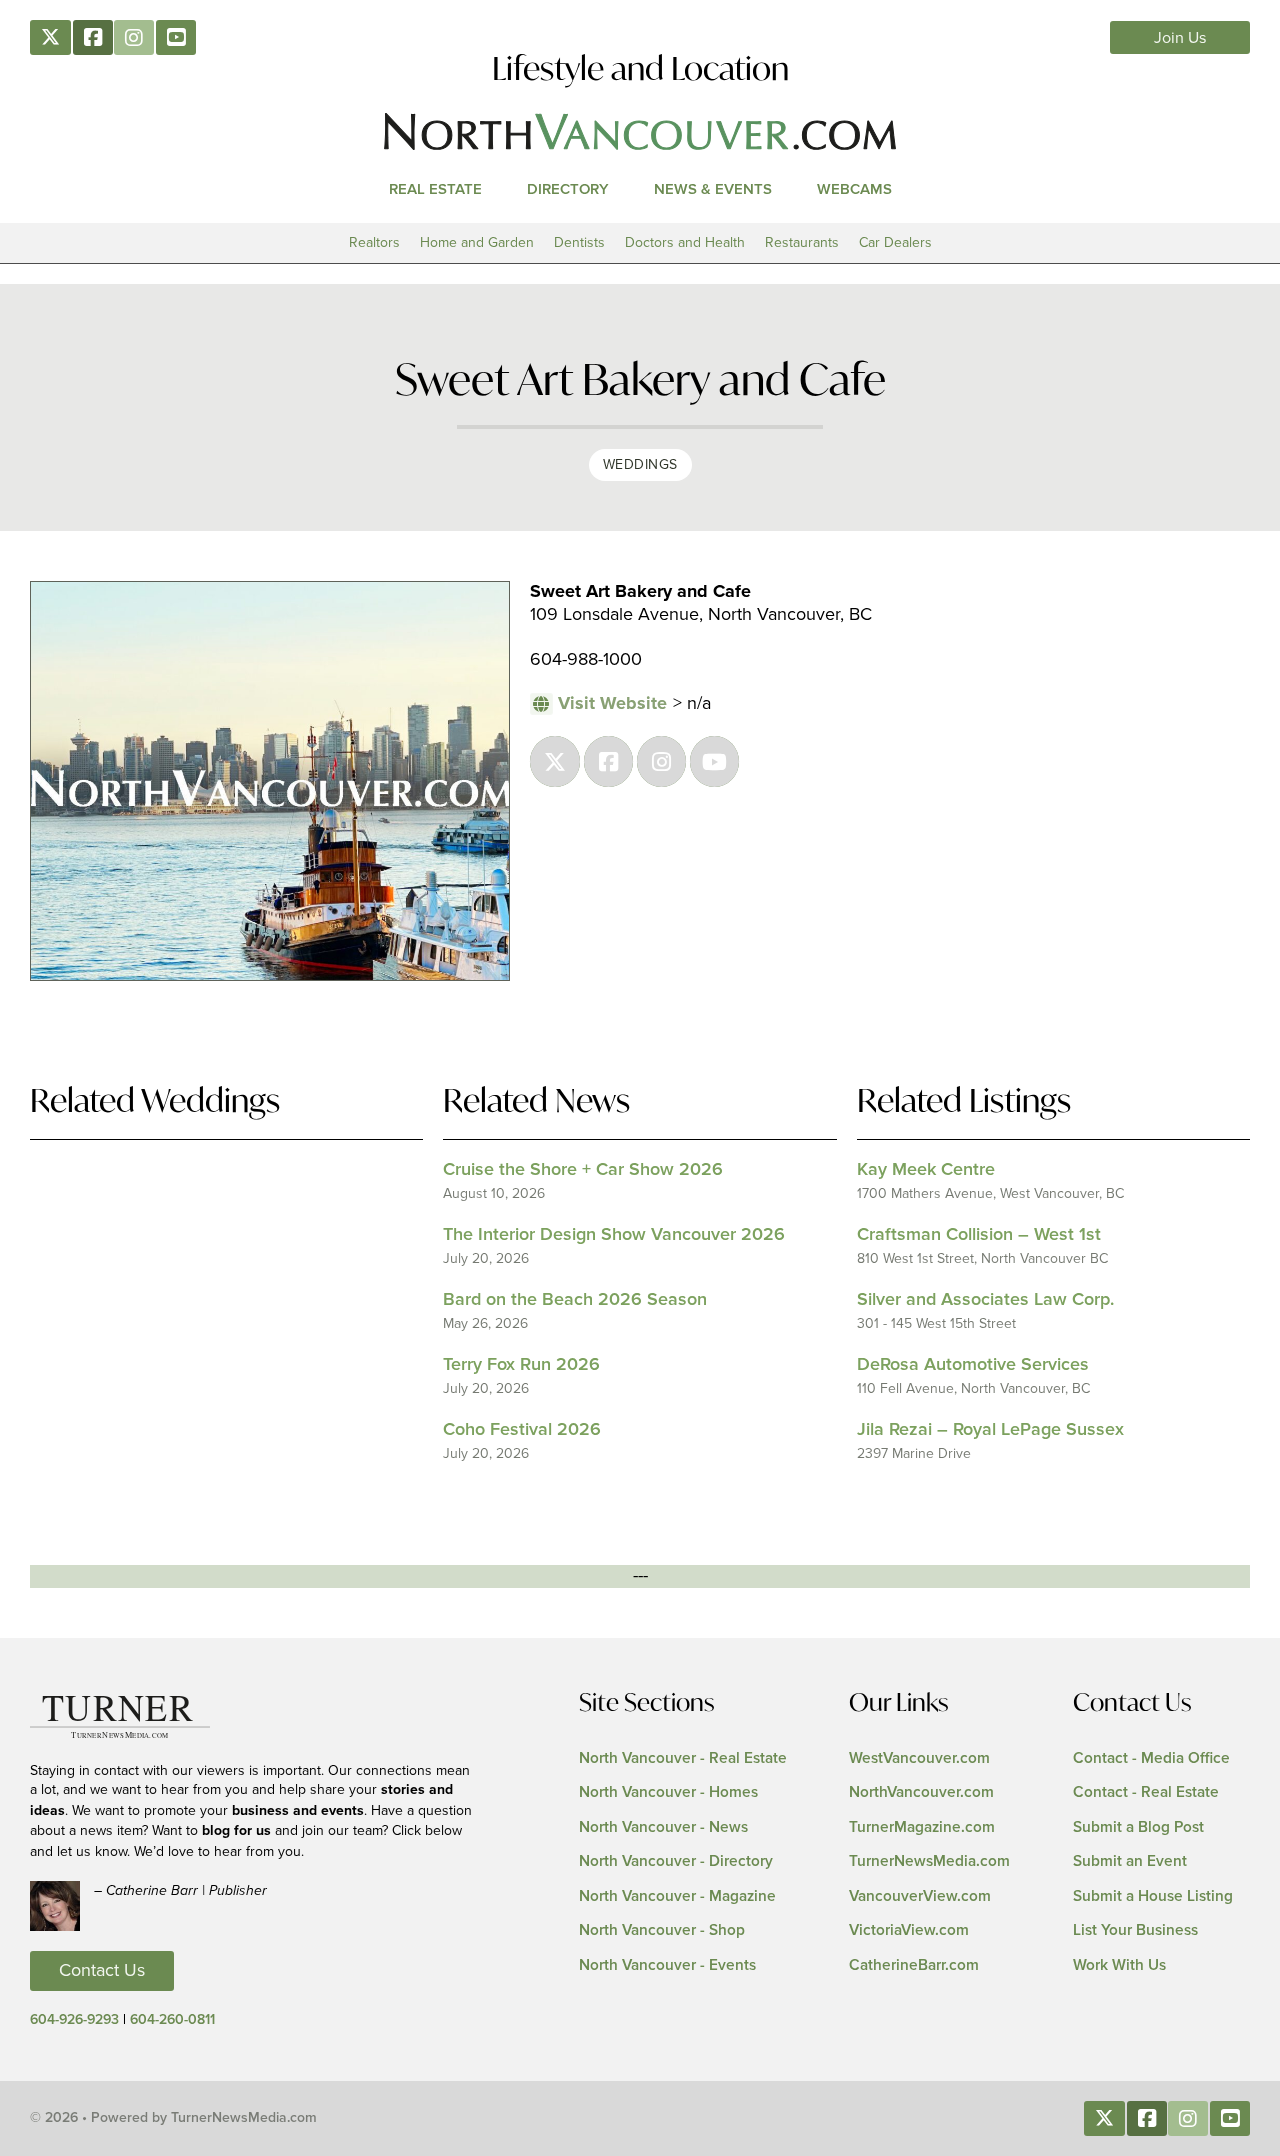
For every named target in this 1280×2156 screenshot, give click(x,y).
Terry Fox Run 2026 (521, 1365)
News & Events (713, 189)
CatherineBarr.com (914, 1965)
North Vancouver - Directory (676, 1861)
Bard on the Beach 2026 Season (575, 1300)
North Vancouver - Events (667, 1965)
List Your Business (1135, 1930)
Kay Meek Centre (926, 1170)
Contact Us (102, 1971)
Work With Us (1119, 1965)
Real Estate (435, 189)
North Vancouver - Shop (662, 1930)
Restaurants (802, 242)
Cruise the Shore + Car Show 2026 (583, 1170)
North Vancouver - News (663, 1827)
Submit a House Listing (1153, 1896)
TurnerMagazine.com (922, 1827)
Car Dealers (895, 242)
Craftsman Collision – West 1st (979, 1235)
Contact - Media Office (1151, 1758)
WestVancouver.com (919, 1758)
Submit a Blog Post (1138, 1827)
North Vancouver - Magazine (677, 1896)
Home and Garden (477, 242)
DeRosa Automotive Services (973, 1365)
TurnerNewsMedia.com (929, 1861)
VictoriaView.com (909, 1930)
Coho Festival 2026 (522, 1430)
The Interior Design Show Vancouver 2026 (614, 1235)
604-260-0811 (172, 2020)
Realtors (374, 242)
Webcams (854, 189)
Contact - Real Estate (1146, 1792)
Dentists (579, 242)
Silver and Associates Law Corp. (985, 1300)
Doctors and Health (685, 242)
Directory (568, 189)
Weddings (640, 464)
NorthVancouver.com (921, 1792)
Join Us (1180, 38)
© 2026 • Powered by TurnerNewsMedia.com (173, 2118)
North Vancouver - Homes (668, 1792)
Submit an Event (1130, 1861)
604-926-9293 (74, 2020)
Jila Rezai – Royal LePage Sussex (990, 1430)
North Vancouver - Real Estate (683, 1758)
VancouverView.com (920, 1896)
